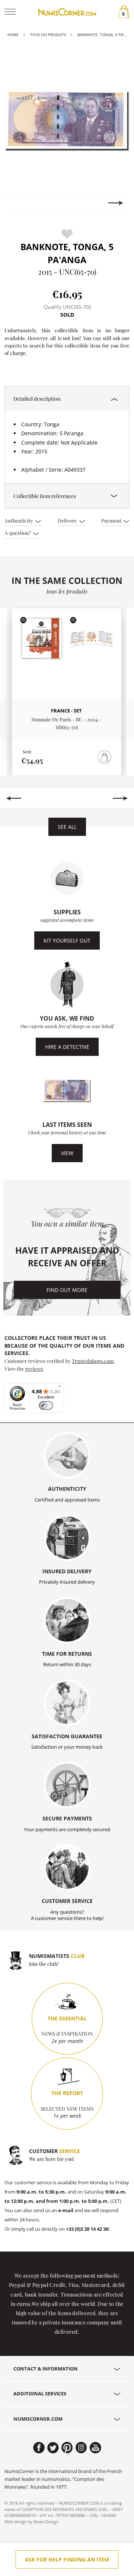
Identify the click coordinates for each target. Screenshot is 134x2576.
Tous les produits (48, 35)
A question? (18, 533)
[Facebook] (39, 2448)
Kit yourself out (67, 940)
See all (67, 827)
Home (13, 35)
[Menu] (60, 1388)
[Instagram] (81, 2448)
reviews (34, 1368)
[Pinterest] (67, 2448)
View (67, 1153)
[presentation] (18, 203)
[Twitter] (53, 2448)
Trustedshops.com (93, 1361)
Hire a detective (67, 1047)
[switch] (46, 1405)
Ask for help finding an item (67, 2559)
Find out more (67, 1290)
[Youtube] (95, 2448)
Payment (112, 520)
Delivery (68, 520)
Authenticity (19, 520)
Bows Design (46, 2522)
